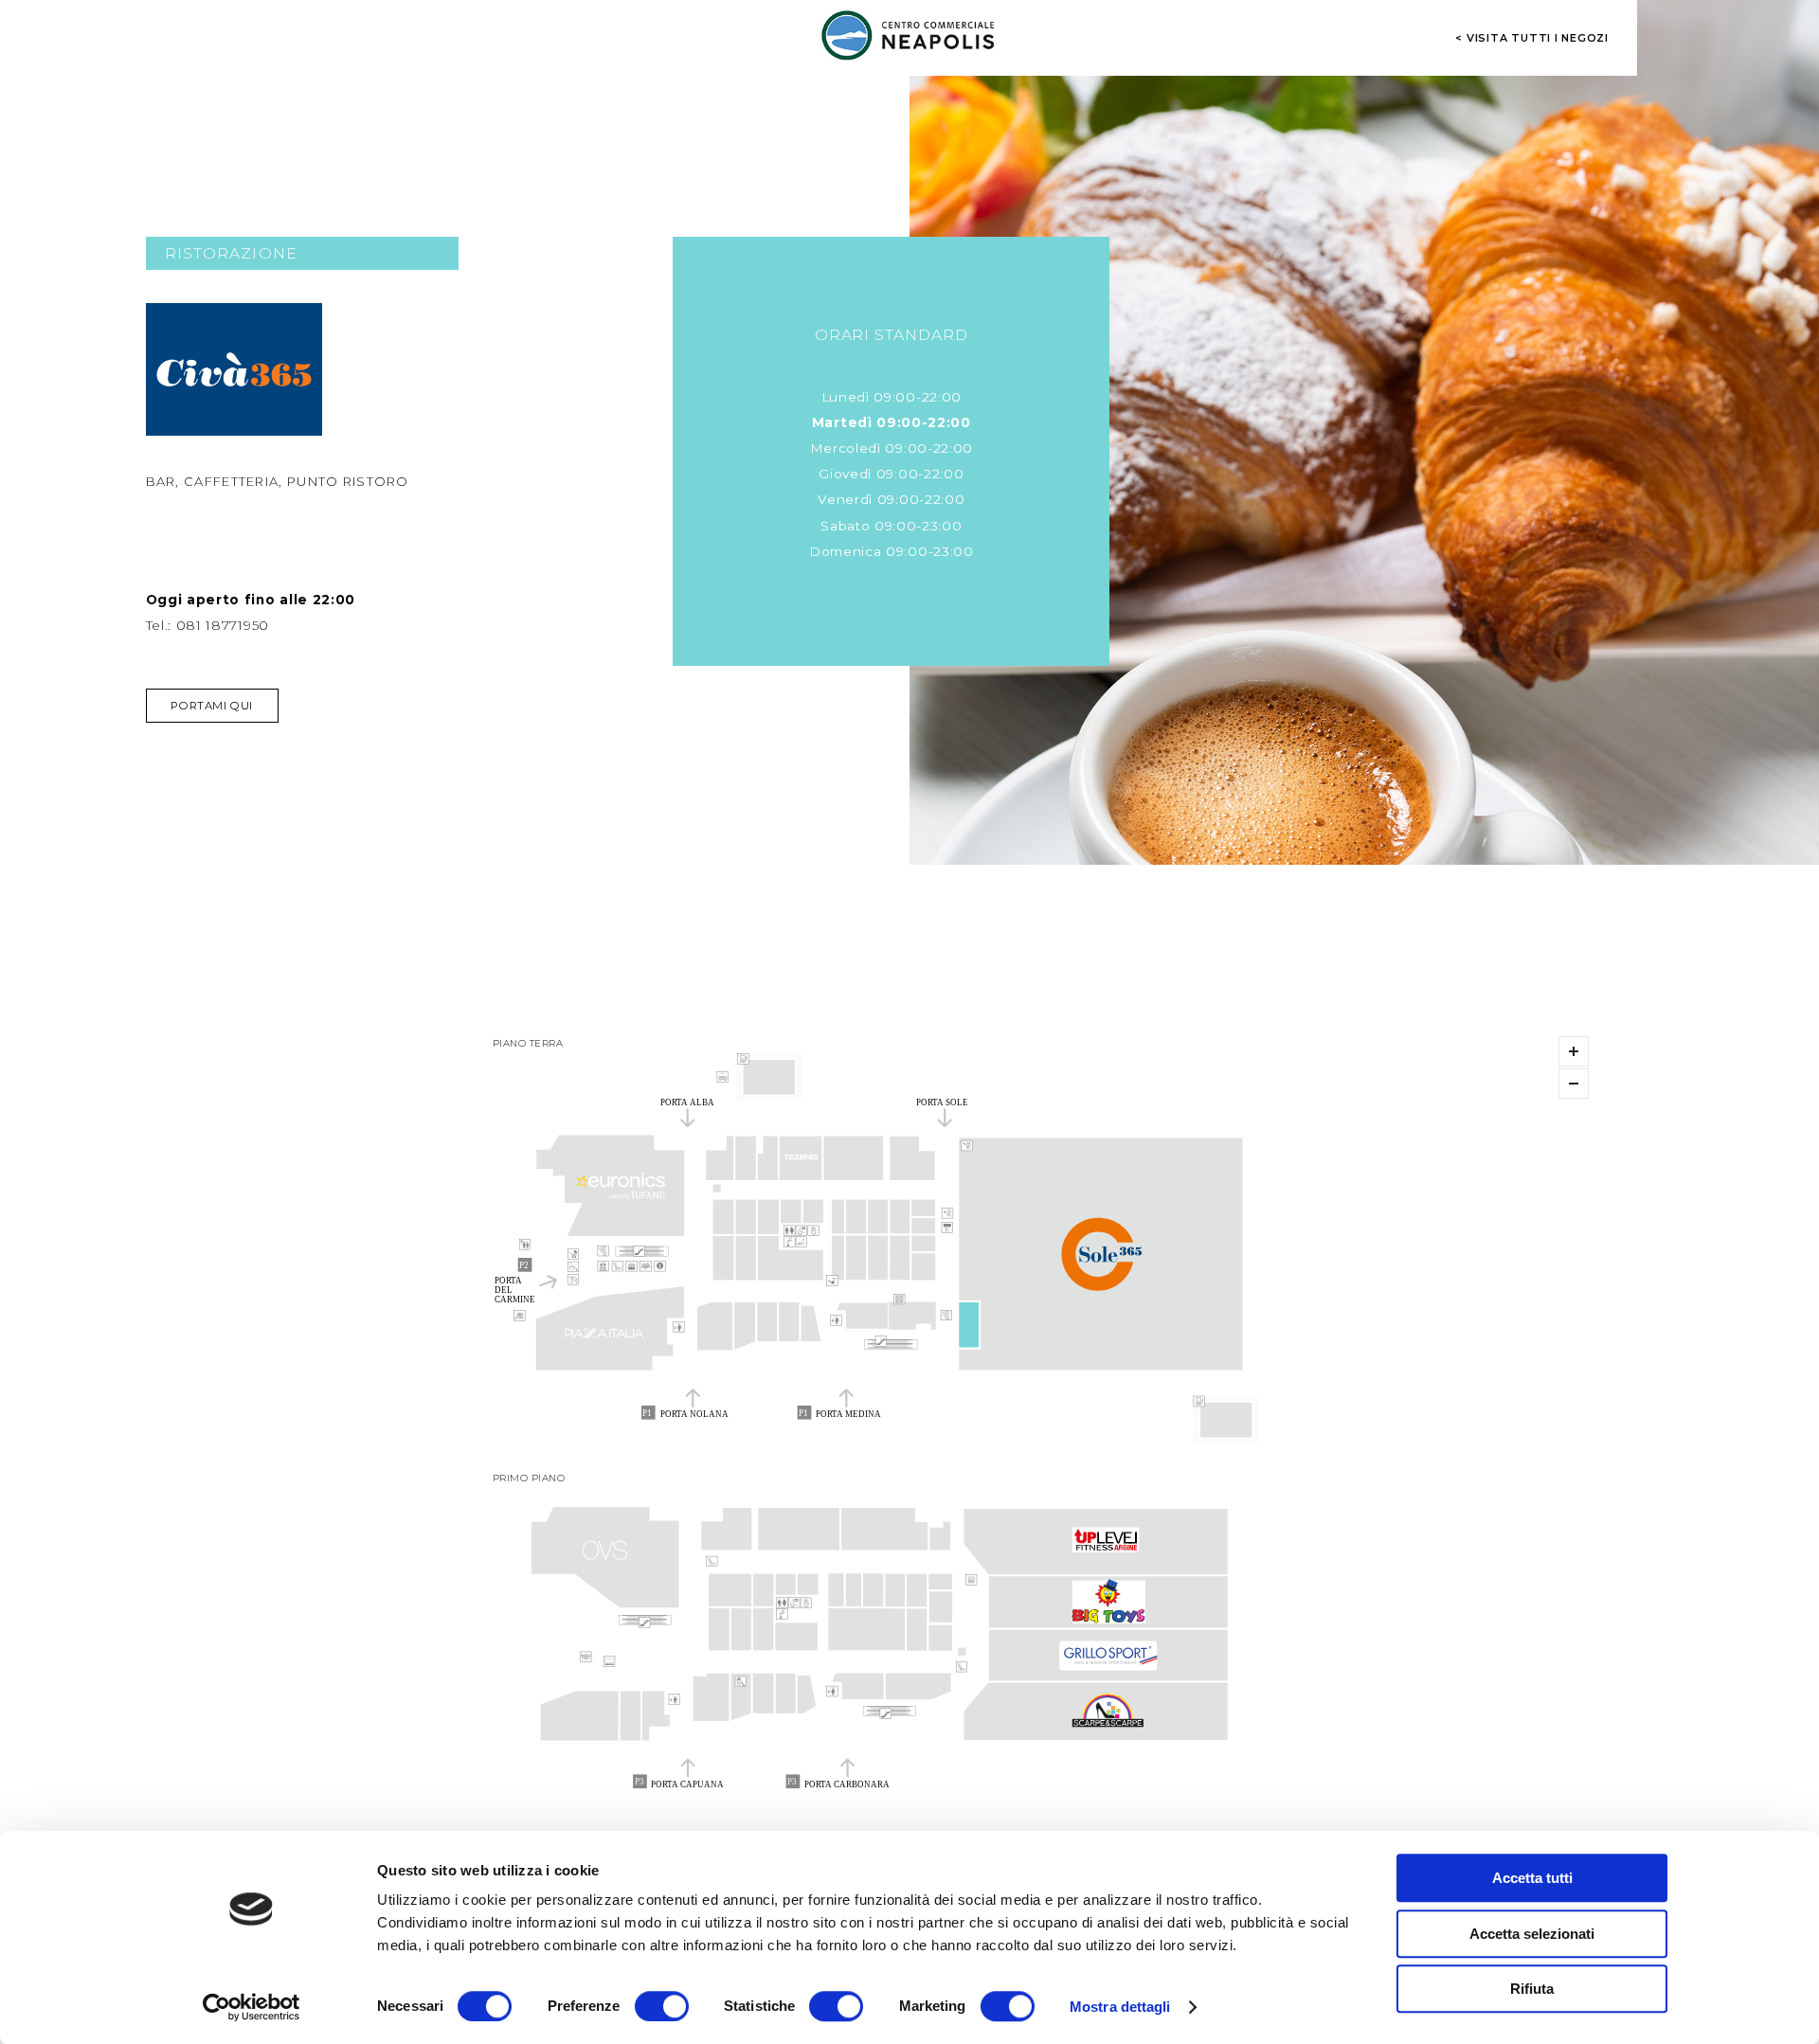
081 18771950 (223, 625)
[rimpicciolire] (1574, 1084)
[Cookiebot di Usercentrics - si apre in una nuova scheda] (252, 2007)
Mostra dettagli (1120, 2007)
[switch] (662, 2006)
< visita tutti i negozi (1532, 38)
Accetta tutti (1532, 1878)
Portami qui (211, 706)
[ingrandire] (1574, 1051)
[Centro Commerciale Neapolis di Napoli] (909, 35)
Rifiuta (1532, 1989)
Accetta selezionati (1532, 1934)
